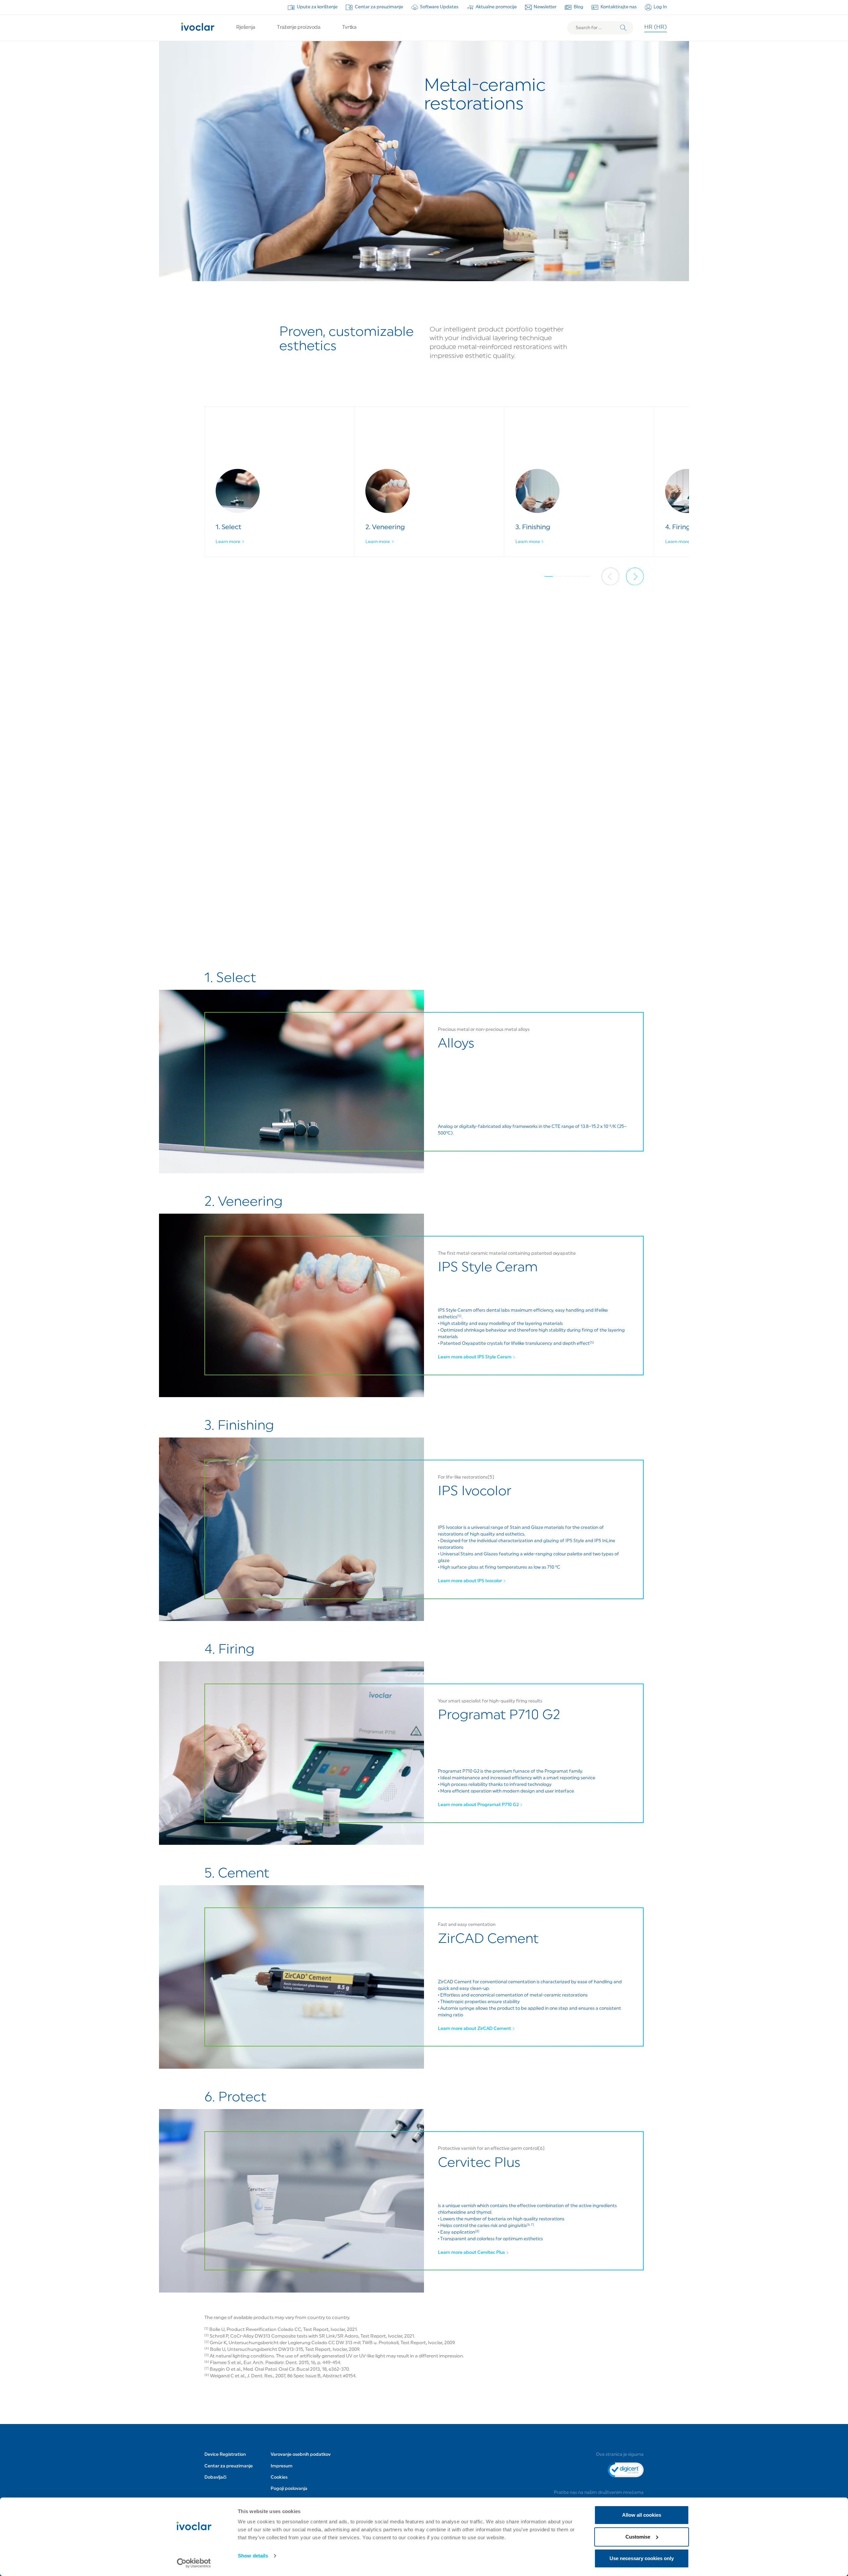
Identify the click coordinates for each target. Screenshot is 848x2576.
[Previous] (610, 576)
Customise (638, 2537)
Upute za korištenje (317, 7)
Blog (579, 7)
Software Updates (439, 7)
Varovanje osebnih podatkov (301, 2455)
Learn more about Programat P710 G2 (478, 1805)
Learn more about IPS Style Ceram (475, 1357)
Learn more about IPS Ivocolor (470, 1581)
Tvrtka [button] (349, 28)
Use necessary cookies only (642, 2558)
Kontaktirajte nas (619, 7)
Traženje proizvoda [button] (298, 28)
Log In (660, 7)
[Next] (635, 576)
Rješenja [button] (245, 28)
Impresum (282, 2466)
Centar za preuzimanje (379, 7)
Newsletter (545, 7)
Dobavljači (215, 2477)
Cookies (279, 2477)
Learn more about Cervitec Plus (471, 2253)
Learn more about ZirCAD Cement (475, 2029)
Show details (253, 2556)
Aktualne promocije (496, 7)
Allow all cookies (642, 2515)
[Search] (623, 28)
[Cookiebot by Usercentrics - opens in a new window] (194, 2563)
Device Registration (225, 2455)
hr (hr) (656, 27)
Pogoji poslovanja (289, 2489)
